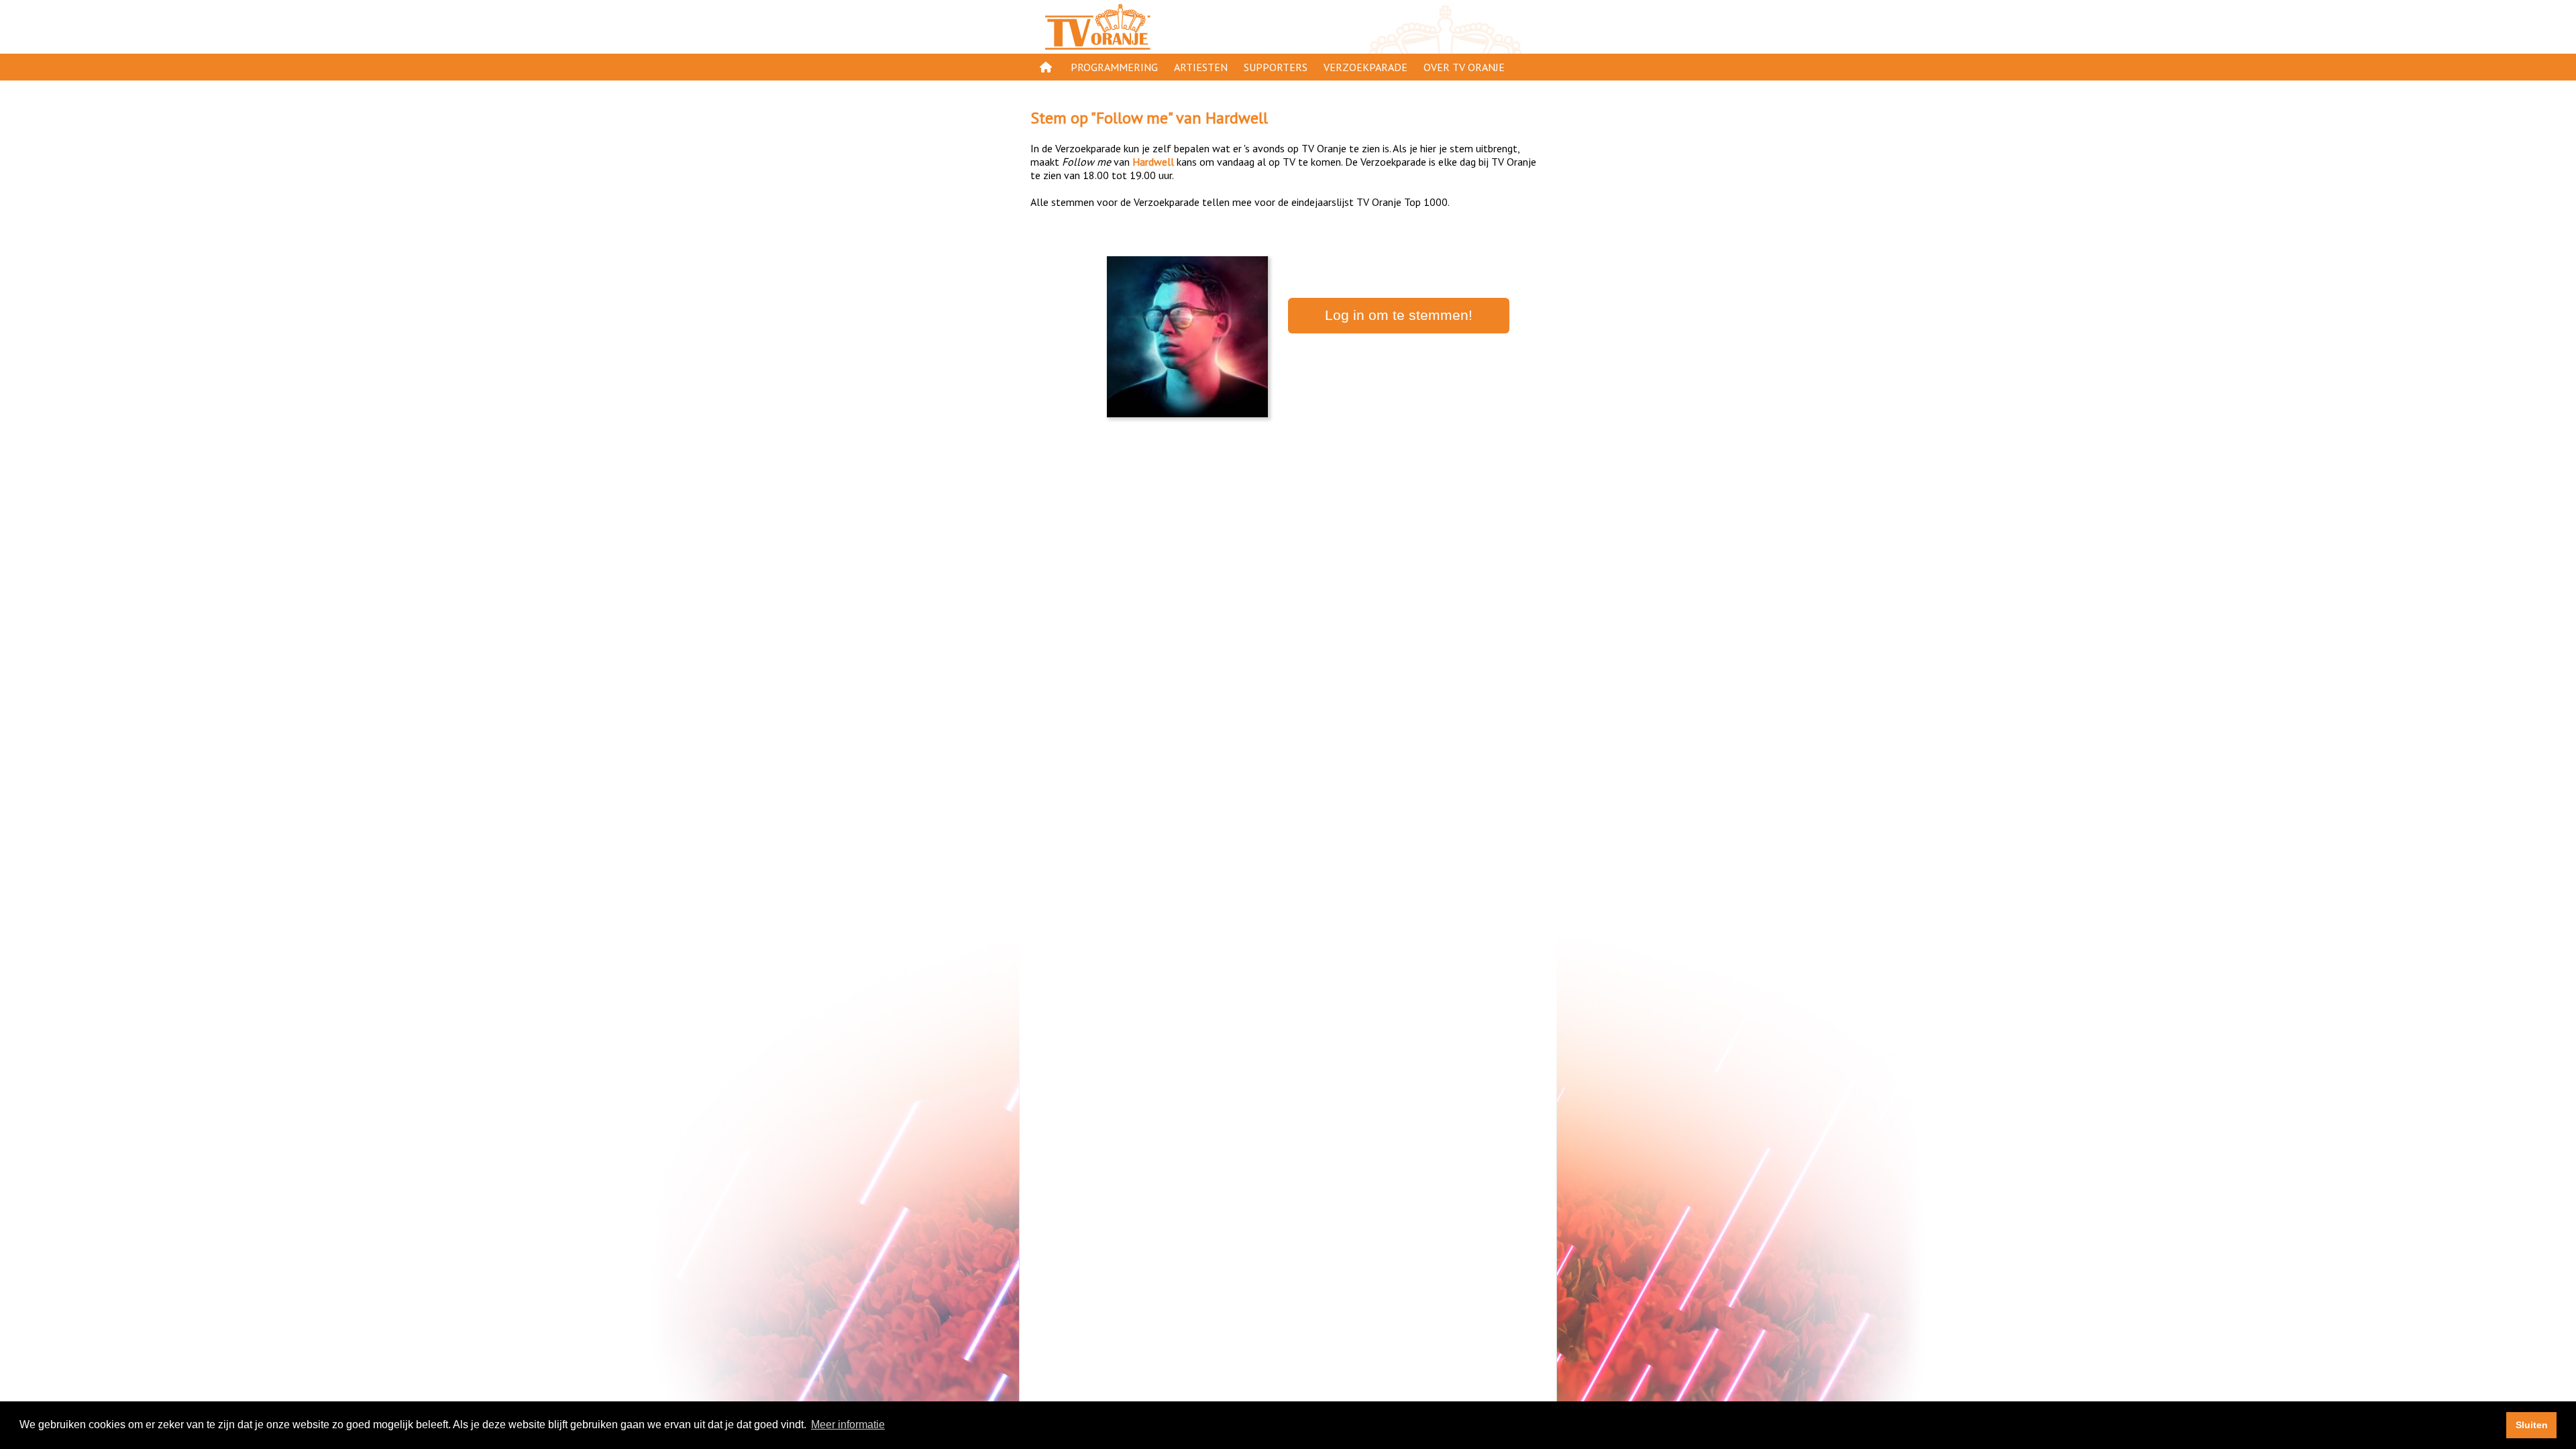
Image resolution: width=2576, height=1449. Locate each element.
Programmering (1114, 67)
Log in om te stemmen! (1399, 315)
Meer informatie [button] (848, 1425)
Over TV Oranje (1464, 67)
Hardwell (1237, 118)
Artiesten (1201, 67)
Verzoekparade (1365, 67)
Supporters (1276, 67)
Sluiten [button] (2532, 1425)
